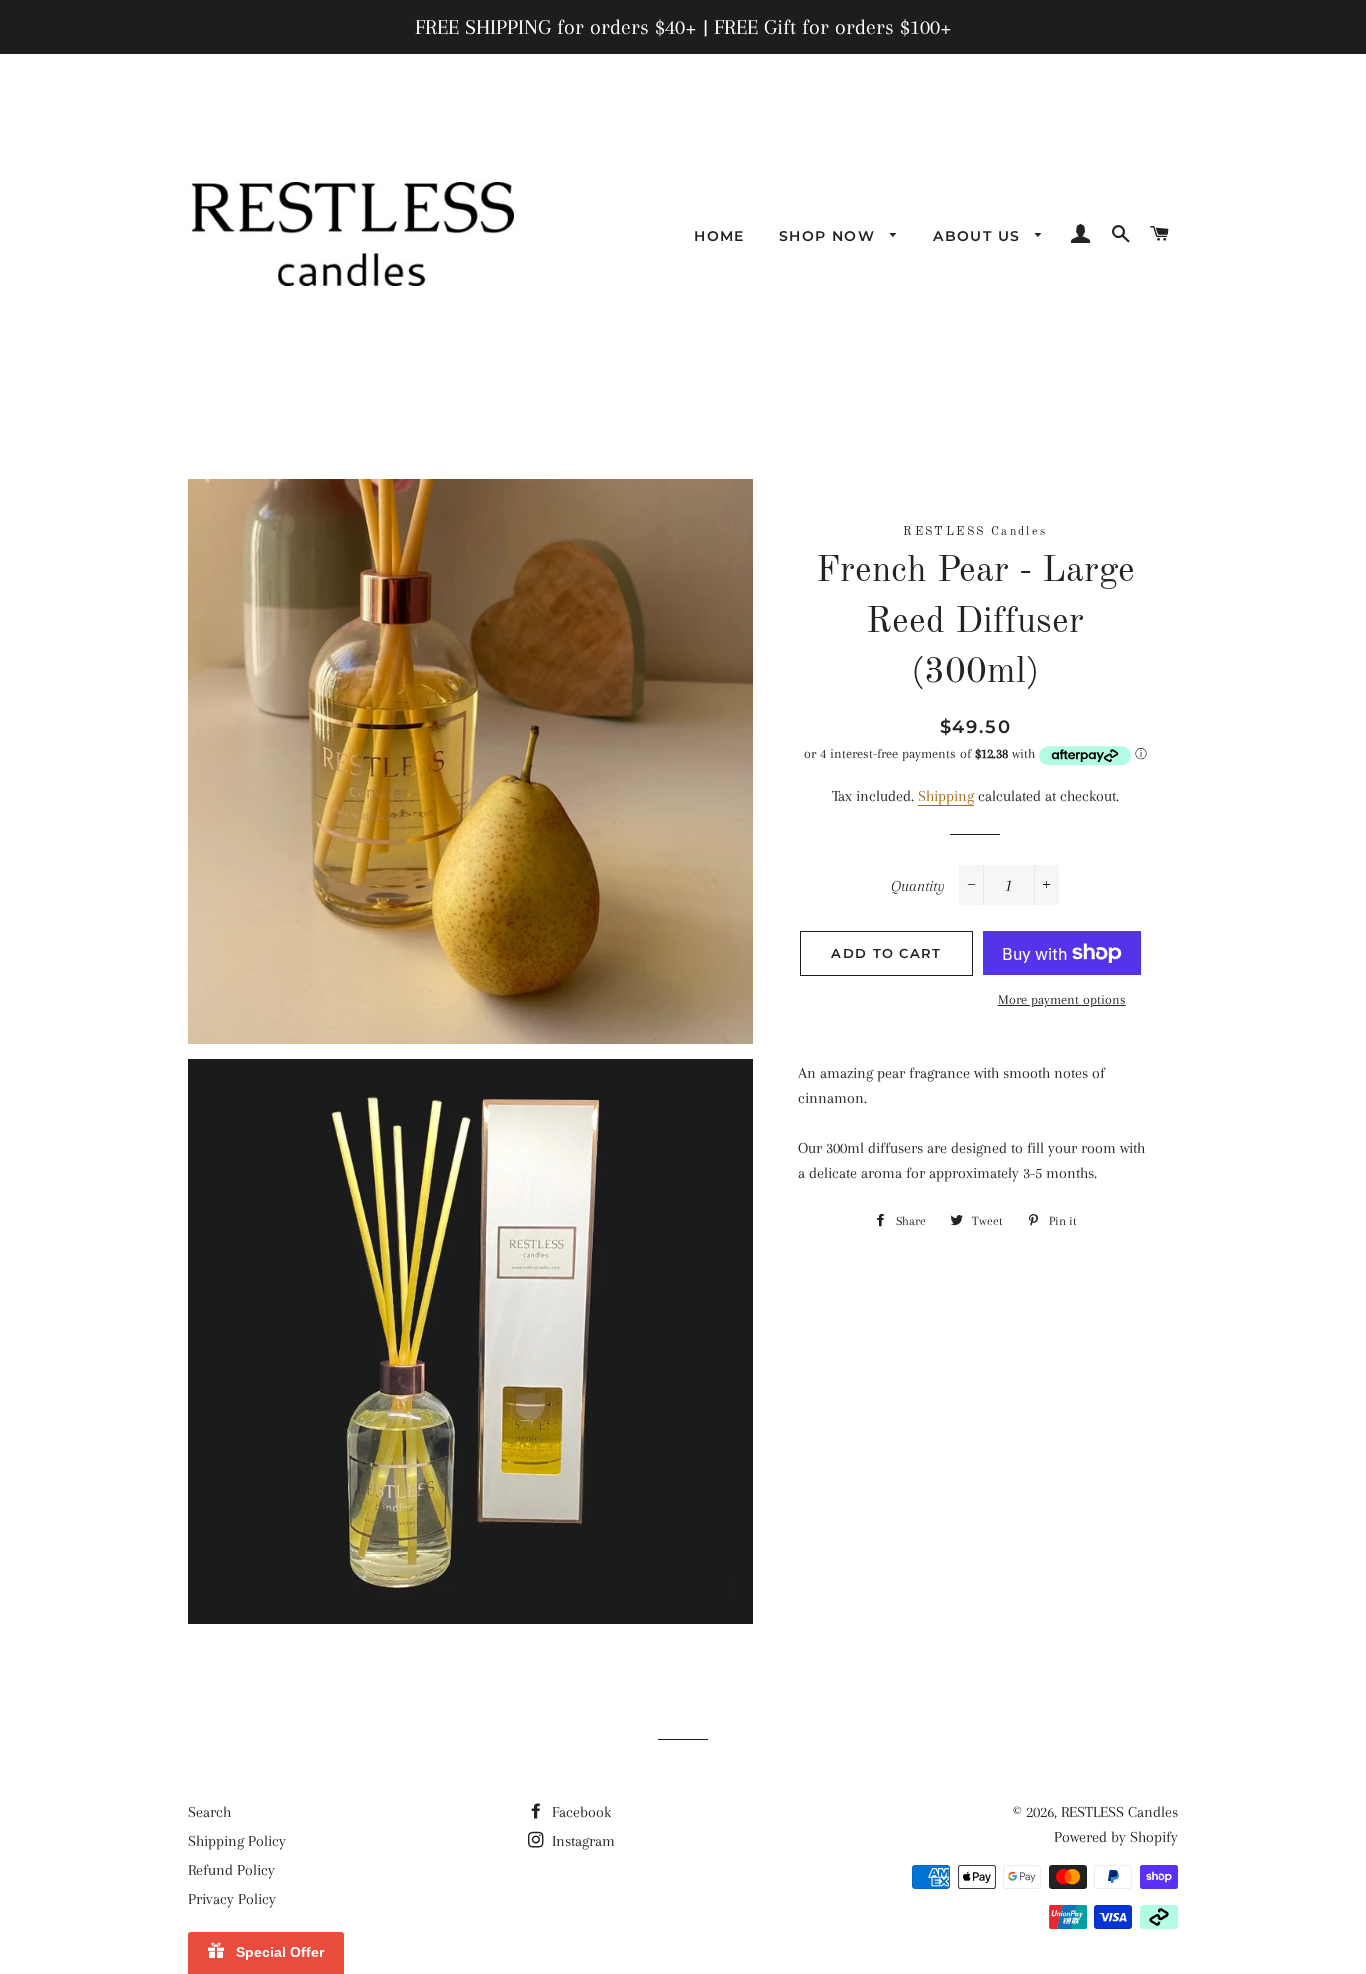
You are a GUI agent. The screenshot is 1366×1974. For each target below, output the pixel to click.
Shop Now (830, 236)
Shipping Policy (237, 1841)
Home (719, 236)
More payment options (1062, 999)
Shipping (946, 796)
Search (209, 1812)
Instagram (581, 1841)
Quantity (918, 886)
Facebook (579, 1812)
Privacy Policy (232, 1899)
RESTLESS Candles (1119, 1812)
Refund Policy (231, 1870)
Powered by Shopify (1116, 1837)
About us (979, 236)
